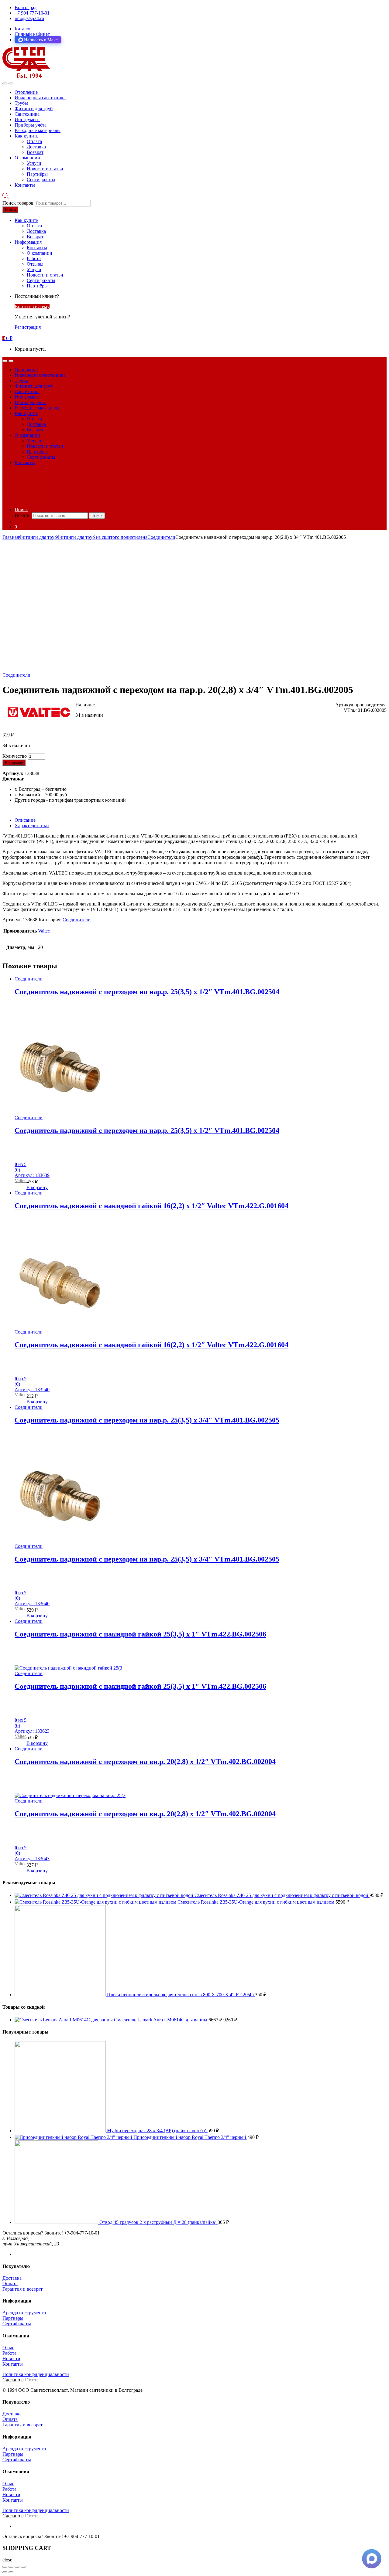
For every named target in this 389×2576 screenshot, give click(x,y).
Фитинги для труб (34, 109)
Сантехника (27, 114)
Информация (28, 242)
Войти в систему (32, 306)
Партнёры (37, 174)
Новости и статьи (45, 169)
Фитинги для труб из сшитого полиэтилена (102, 537)
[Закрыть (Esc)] (5, 2567)
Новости (11, 2359)
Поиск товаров (18, 203)
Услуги (34, 163)
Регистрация (28, 327)
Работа (34, 258)
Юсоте (32, 2380)
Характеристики (32, 826)
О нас (8, 2348)
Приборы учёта (31, 125)
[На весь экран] (17, 2567)
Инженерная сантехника (40, 98)
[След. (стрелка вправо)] (11, 2572)
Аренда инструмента (24, 2313)
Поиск (21, 510)
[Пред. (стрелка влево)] (5, 2572)
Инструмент (27, 119)
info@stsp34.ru (29, 18)
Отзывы (35, 264)
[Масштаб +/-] (23, 2567)
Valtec (44, 931)
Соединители (161, 537)
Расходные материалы (38, 130)
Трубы (21, 103)
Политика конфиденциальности (36, 2374)
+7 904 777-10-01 (32, 13)
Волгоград (26, 7)
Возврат (35, 152)
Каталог (23, 29)
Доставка (36, 147)
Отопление (26, 92)
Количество (15, 756)
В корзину (14, 763)
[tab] (201, 820)
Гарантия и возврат (22, 2289)
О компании (27, 158)
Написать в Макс (41, 40)
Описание (25, 820)
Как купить (26, 136)
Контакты (25, 185)
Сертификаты (41, 180)
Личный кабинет (32, 34)
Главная (11, 537)
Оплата (34, 141)
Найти (10, 210)
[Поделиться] (11, 2567)
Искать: (22, 515)
